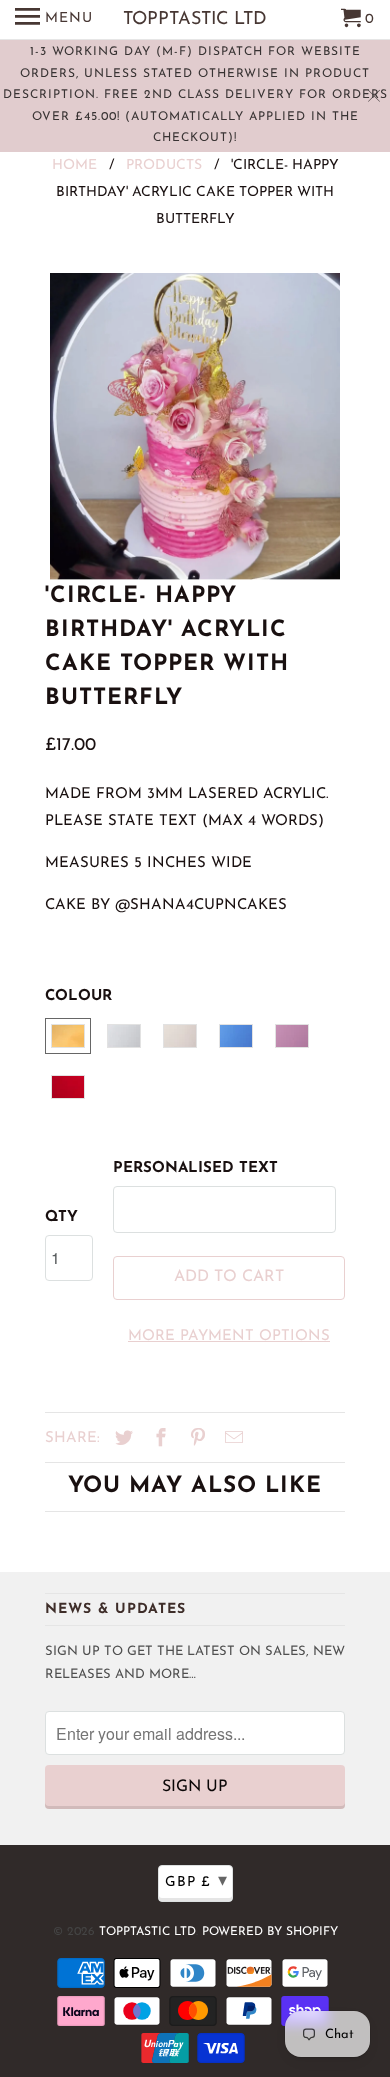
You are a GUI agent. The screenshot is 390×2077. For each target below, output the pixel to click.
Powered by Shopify (270, 1932)
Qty (61, 1217)
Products (164, 165)
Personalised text (195, 1168)
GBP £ (196, 1882)
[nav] (54, 20)
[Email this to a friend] (231, 1440)
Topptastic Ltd (147, 1932)
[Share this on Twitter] (121, 1440)
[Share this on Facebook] (158, 1440)
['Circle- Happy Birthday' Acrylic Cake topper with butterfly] (195, 426)
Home (74, 165)
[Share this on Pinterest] (195, 1440)
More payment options (229, 1336)
